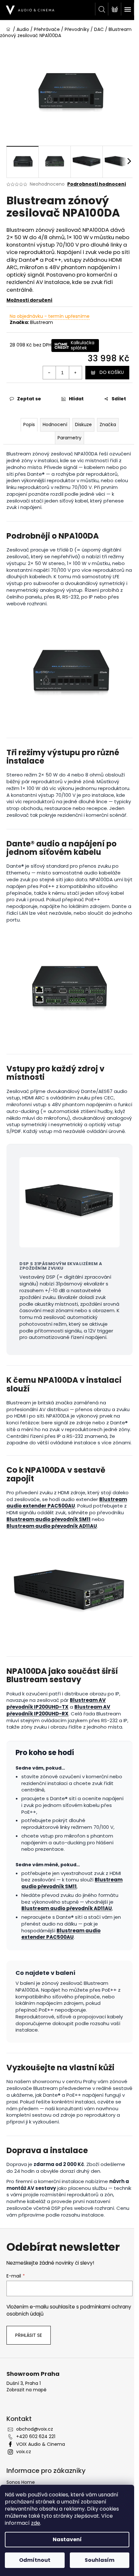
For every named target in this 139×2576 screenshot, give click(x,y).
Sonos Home (21, 2482)
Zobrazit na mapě (27, 2390)
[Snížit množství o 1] (49, 373)
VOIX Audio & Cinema (41, 2444)
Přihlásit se (29, 2335)
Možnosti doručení (29, 300)
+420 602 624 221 (36, 2436)
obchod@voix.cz (35, 2429)
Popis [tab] (29, 424)
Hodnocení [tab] (55, 424)
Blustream (42, 322)
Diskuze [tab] (83, 424)
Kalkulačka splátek (83, 345)
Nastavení (67, 2539)
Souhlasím (100, 2560)
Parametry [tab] (69, 438)
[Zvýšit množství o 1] (75, 373)
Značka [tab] (108, 424)
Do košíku (112, 372)
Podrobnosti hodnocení (97, 184)
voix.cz (24, 2452)
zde (36, 2523)
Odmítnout (35, 2560)
